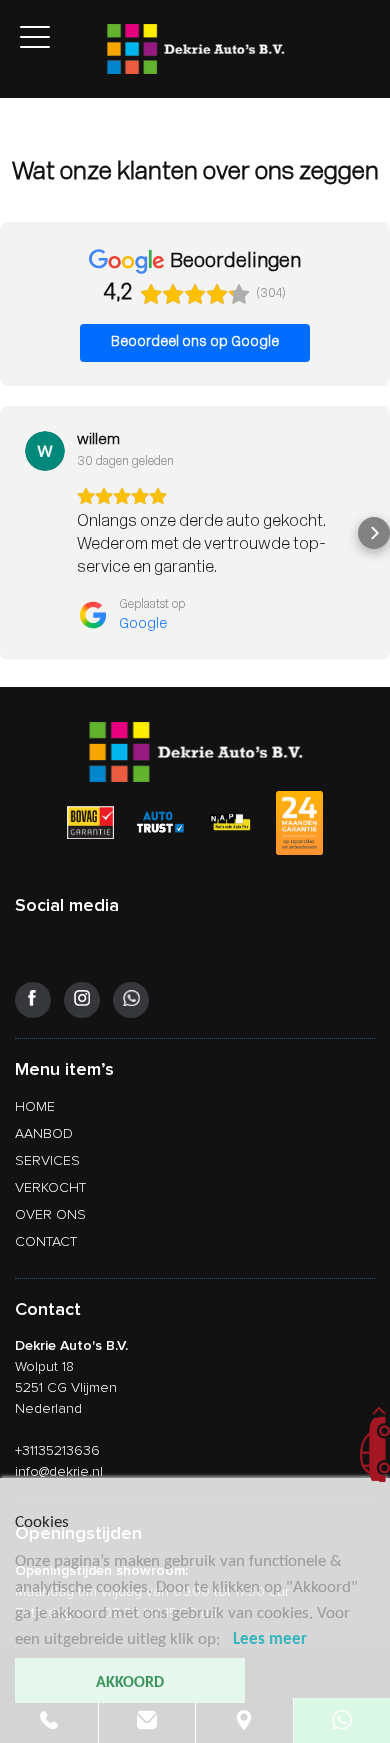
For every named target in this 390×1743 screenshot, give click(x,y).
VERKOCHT (50, 1187)
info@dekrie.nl (59, 1471)
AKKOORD (130, 1683)
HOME (35, 1106)
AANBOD (44, 1133)
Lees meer (270, 1639)
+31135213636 (57, 1450)
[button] (16, 533)
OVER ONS (50, 1214)
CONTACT (46, 1241)
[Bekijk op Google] (45, 451)
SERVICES (47, 1160)
